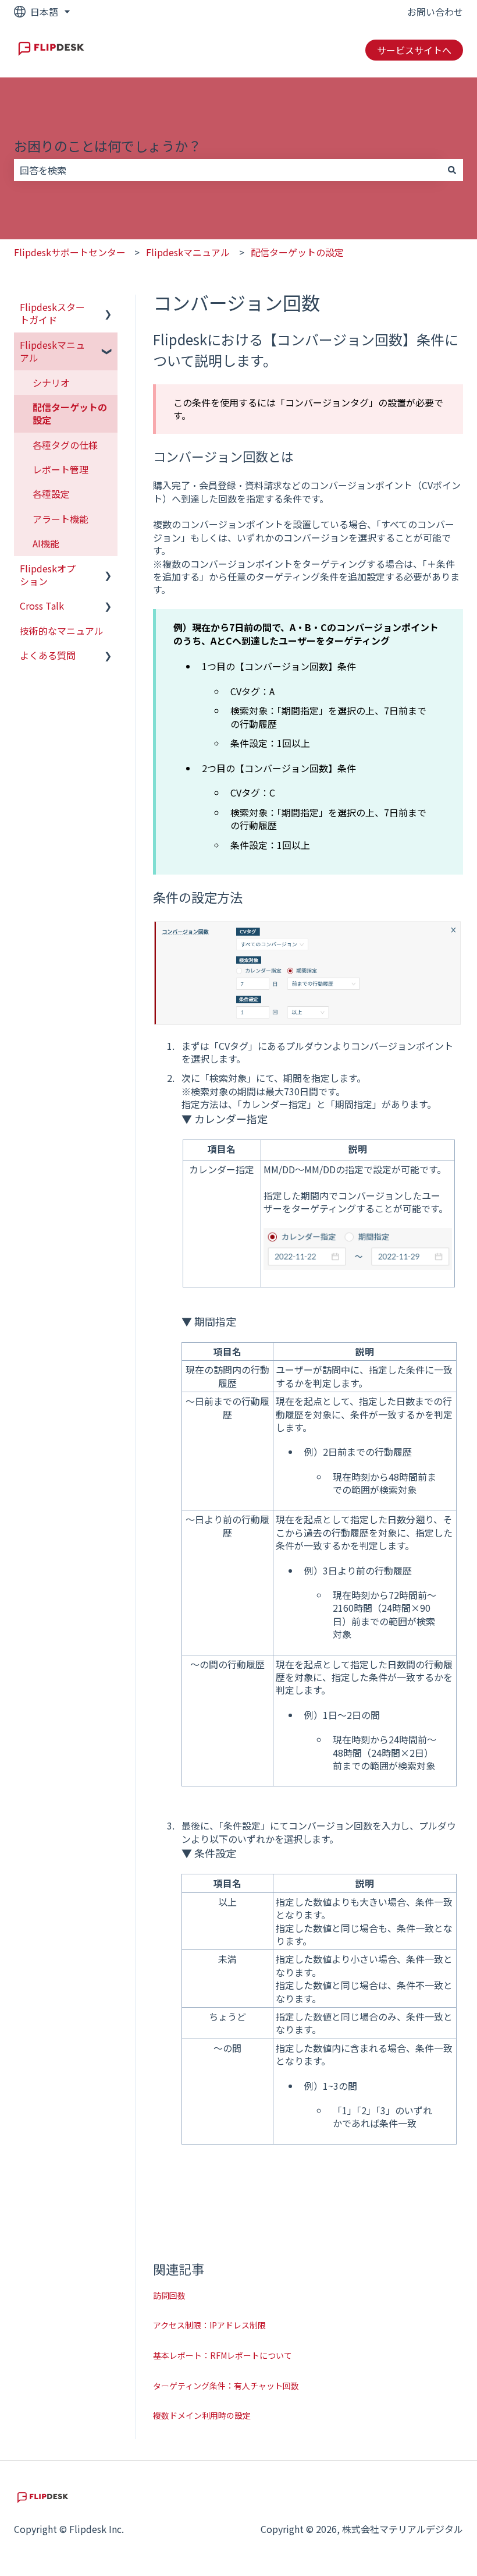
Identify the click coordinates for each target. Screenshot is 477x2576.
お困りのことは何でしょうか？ (108, 146)
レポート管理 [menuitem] (60, 469)
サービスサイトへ (414, 50)
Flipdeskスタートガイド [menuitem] (52, 313)
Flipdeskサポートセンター (70, 252)
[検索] (452, 170)
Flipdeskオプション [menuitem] (48, 575)
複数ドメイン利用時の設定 (202, 2415)
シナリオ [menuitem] (51, 383)
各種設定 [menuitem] (51, 494)
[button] (108, 308)
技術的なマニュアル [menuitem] (62, 631)
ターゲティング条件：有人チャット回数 (226, 2386)
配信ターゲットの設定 (297, 252)
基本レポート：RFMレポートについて (223, 2355)
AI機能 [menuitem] (46, 543)
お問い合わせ (435, 12)
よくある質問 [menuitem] (48, 655)
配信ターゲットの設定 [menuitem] (70, 413)
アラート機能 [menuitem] (60, 519)
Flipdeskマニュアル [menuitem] (52, 351)
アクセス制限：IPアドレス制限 (209, 2325)
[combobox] (227, 170)
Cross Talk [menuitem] (42, 606)
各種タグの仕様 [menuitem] (65, 445)
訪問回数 (169, 2295)
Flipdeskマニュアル (188, 252)
